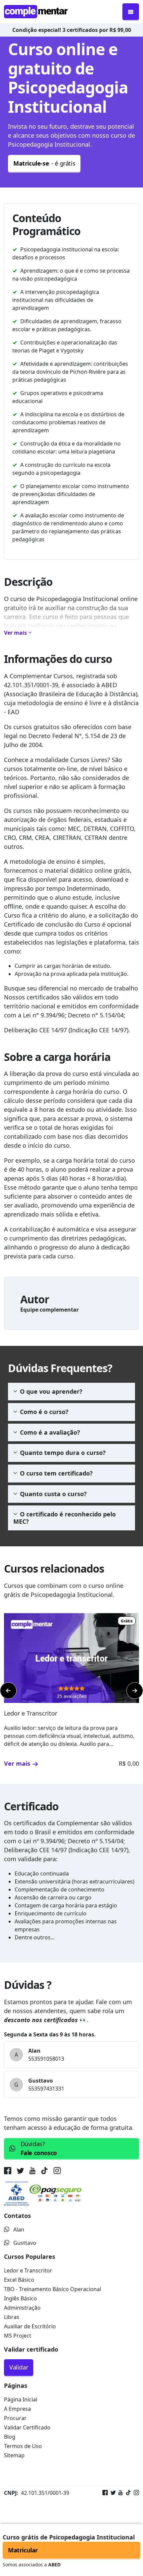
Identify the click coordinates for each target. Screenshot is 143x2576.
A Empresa (17, 2409)
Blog (10, 2437)
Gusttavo (25, 2243)
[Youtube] (119, 2493)
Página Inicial (21, 2399)
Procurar (15, 2418)
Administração (22, 2308)
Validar (19, 2367)
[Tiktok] (127, 2493)
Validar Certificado (27, 2427)
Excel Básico (19, 2280)
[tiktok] (45, 2172)
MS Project (18, 2336)
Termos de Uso (23, 2446)
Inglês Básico (20, 2298)
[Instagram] (135, 2493)
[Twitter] (112, 2493)
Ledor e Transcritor (28, 2270)
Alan (19, 2230)
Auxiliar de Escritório (30, 2326)
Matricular (23, 2550)
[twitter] (20, 2172)
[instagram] (57, 2172)
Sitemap (14, 2455)
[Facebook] (105, 2493)
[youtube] (32, 2172)
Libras (12, 2317)
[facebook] (9, 2172)
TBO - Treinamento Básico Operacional (53, 2289)
